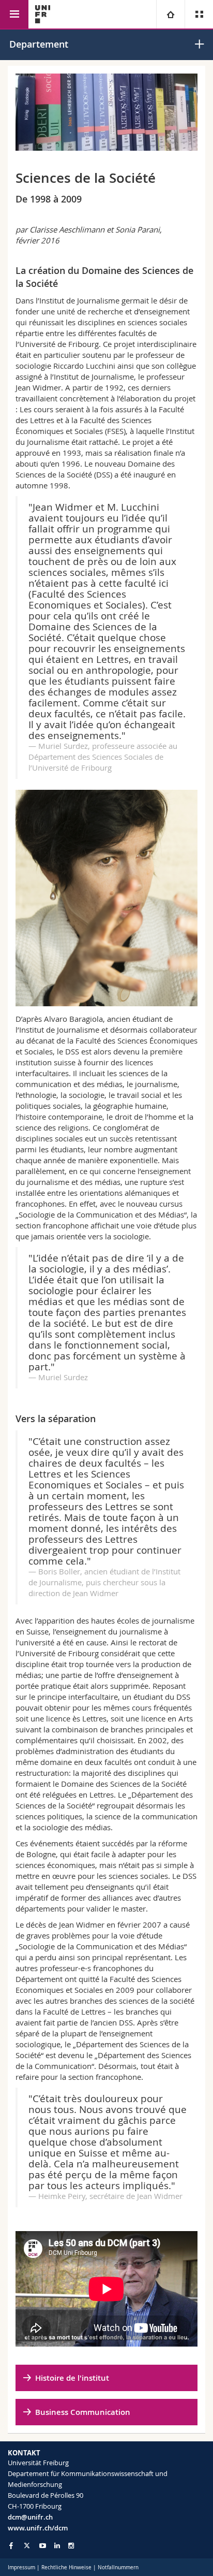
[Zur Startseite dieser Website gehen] (43, 14)
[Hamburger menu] (14, 14)
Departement (39, 44)
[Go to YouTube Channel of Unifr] (43, 2546)
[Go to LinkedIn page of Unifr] (57, 2546)
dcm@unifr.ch (30, 2517)
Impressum (21, 2567)
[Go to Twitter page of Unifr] (27, 2545)
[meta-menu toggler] (199, 14)
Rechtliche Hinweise (66, 2567)
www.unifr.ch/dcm (38, 2528)
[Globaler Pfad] (170, 14)
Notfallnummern (118, 2567)
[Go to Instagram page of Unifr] (71, 2546)
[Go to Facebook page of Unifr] (11, 2545)
